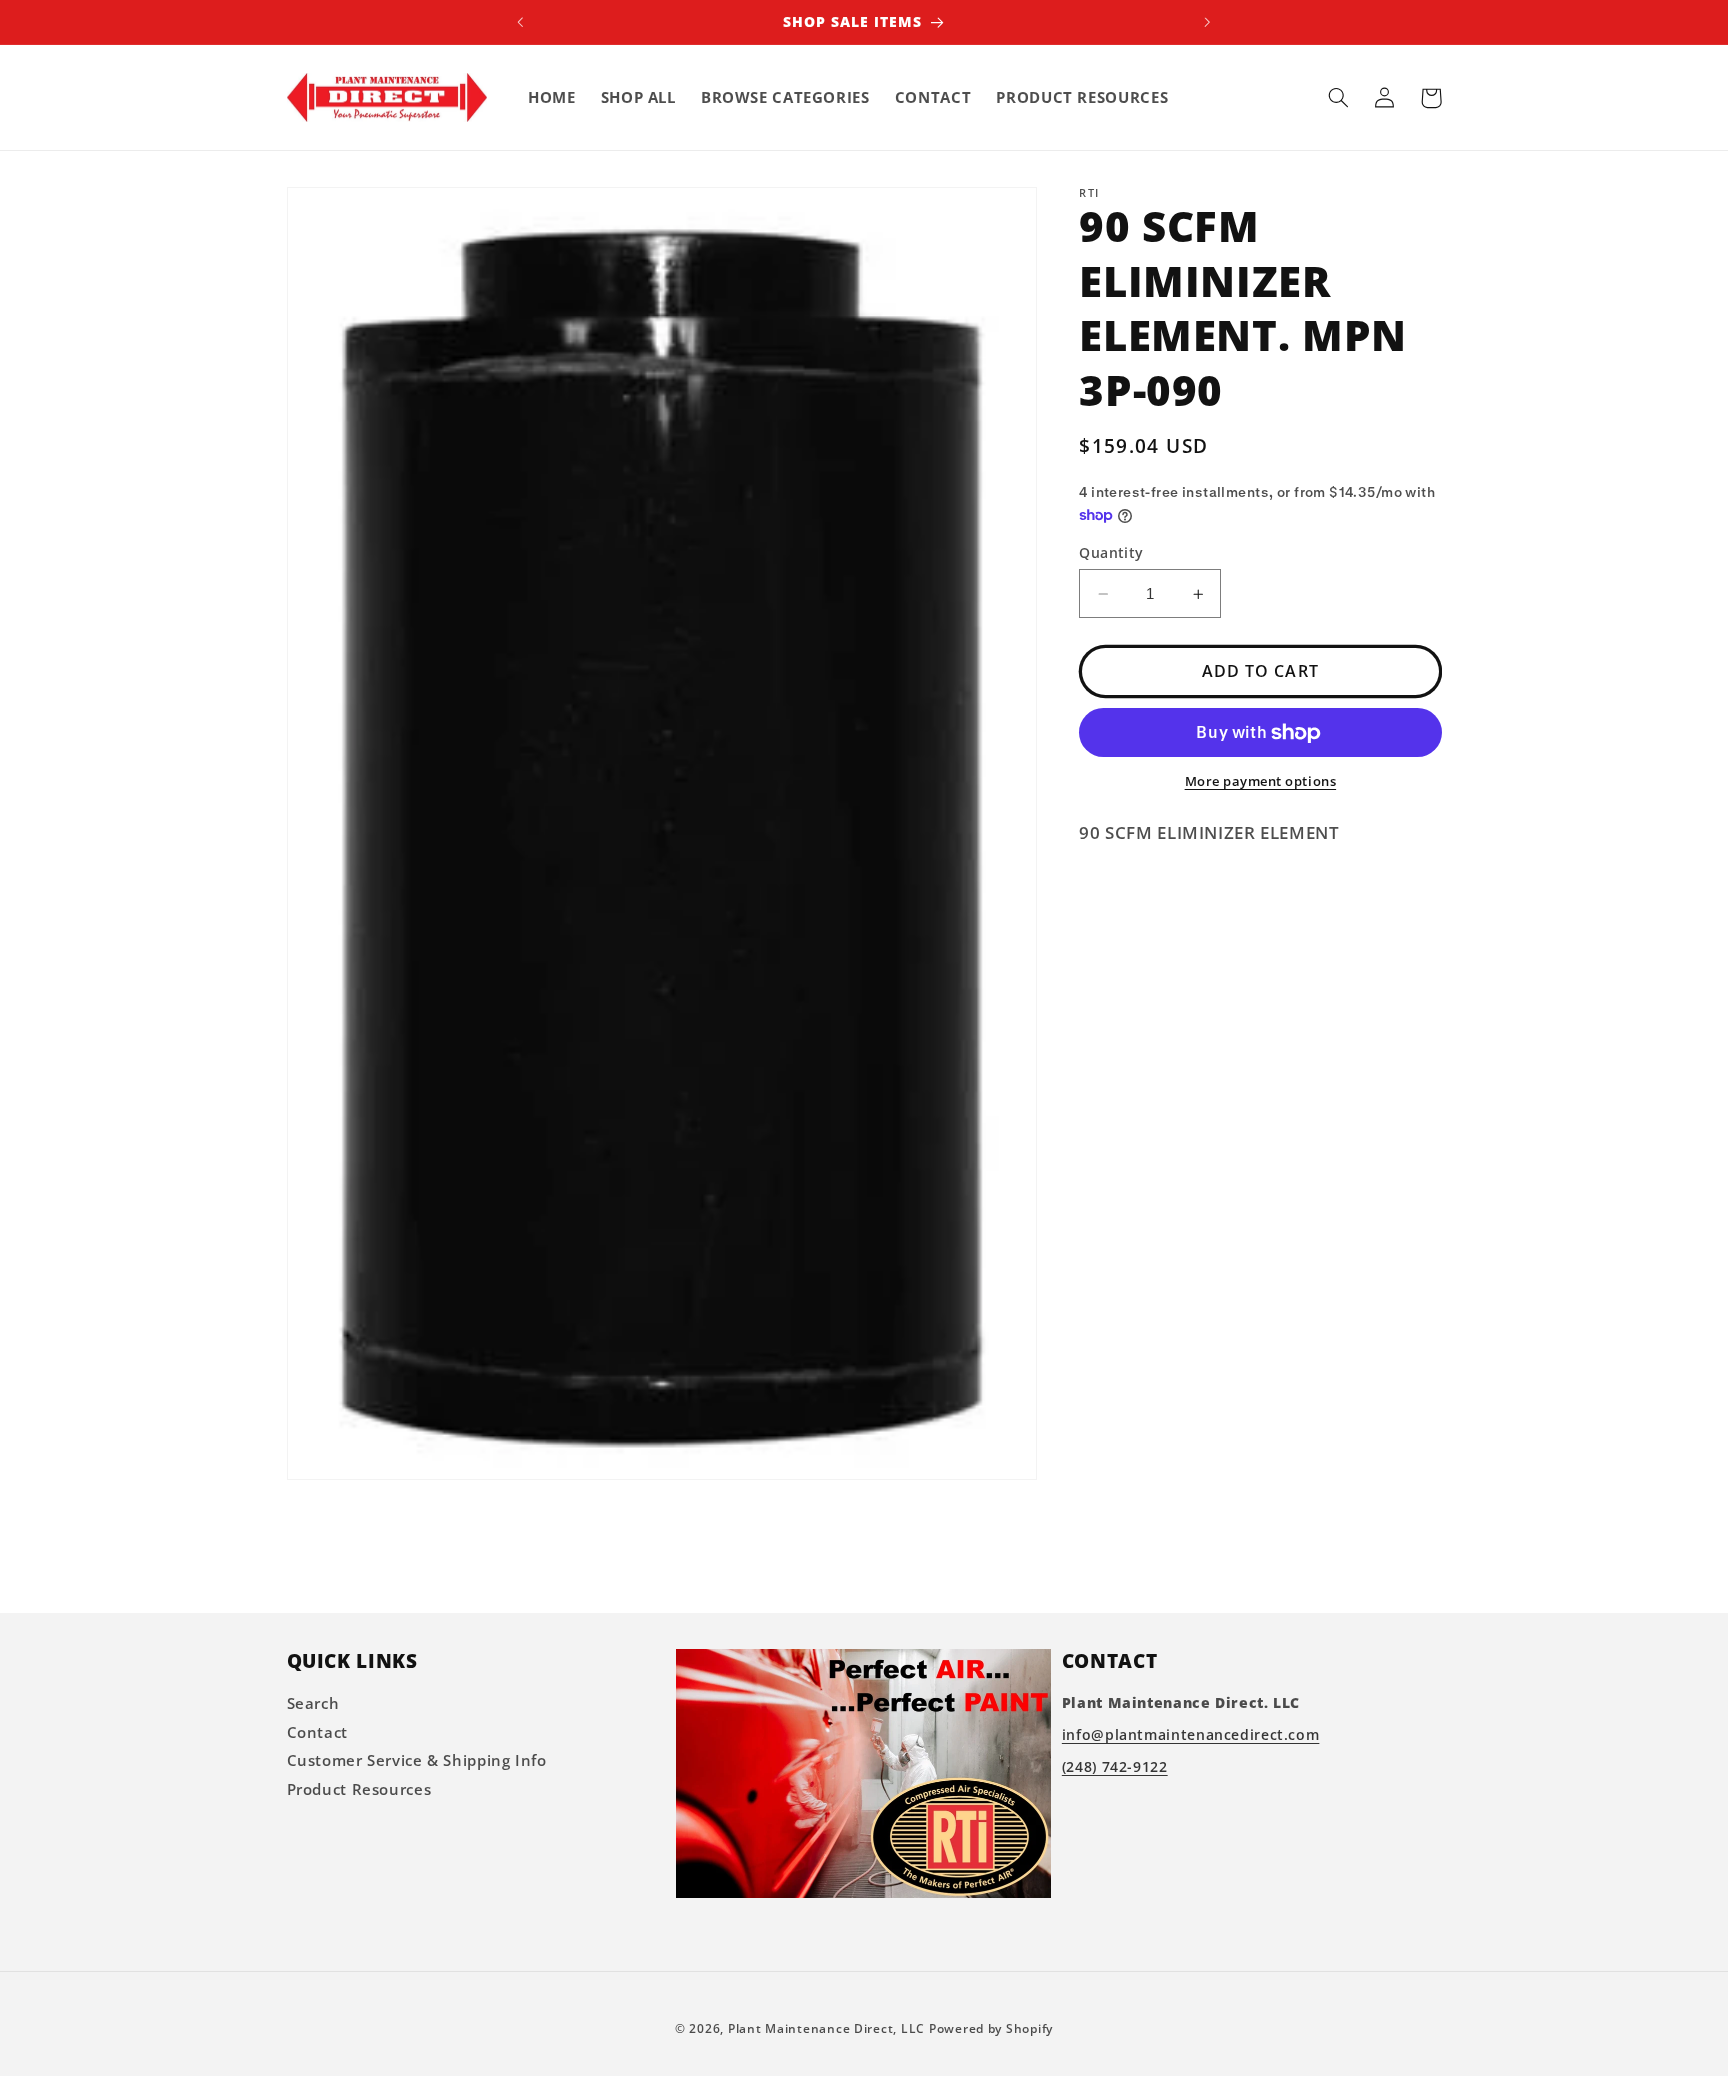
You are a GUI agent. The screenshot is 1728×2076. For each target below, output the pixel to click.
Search (313, 1704)
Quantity (1111, 552)
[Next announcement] (1207, 22)
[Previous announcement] (521, 22)
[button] (1339, 98)
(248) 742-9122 (1115, 1767)
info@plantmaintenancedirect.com (1191, 1735)
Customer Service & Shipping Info (417, 1761)
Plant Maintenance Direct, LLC (826, 2028)
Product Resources (359, 1789)
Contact (317, 1732)
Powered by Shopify (991, 2028)
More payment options (1261, 782)
